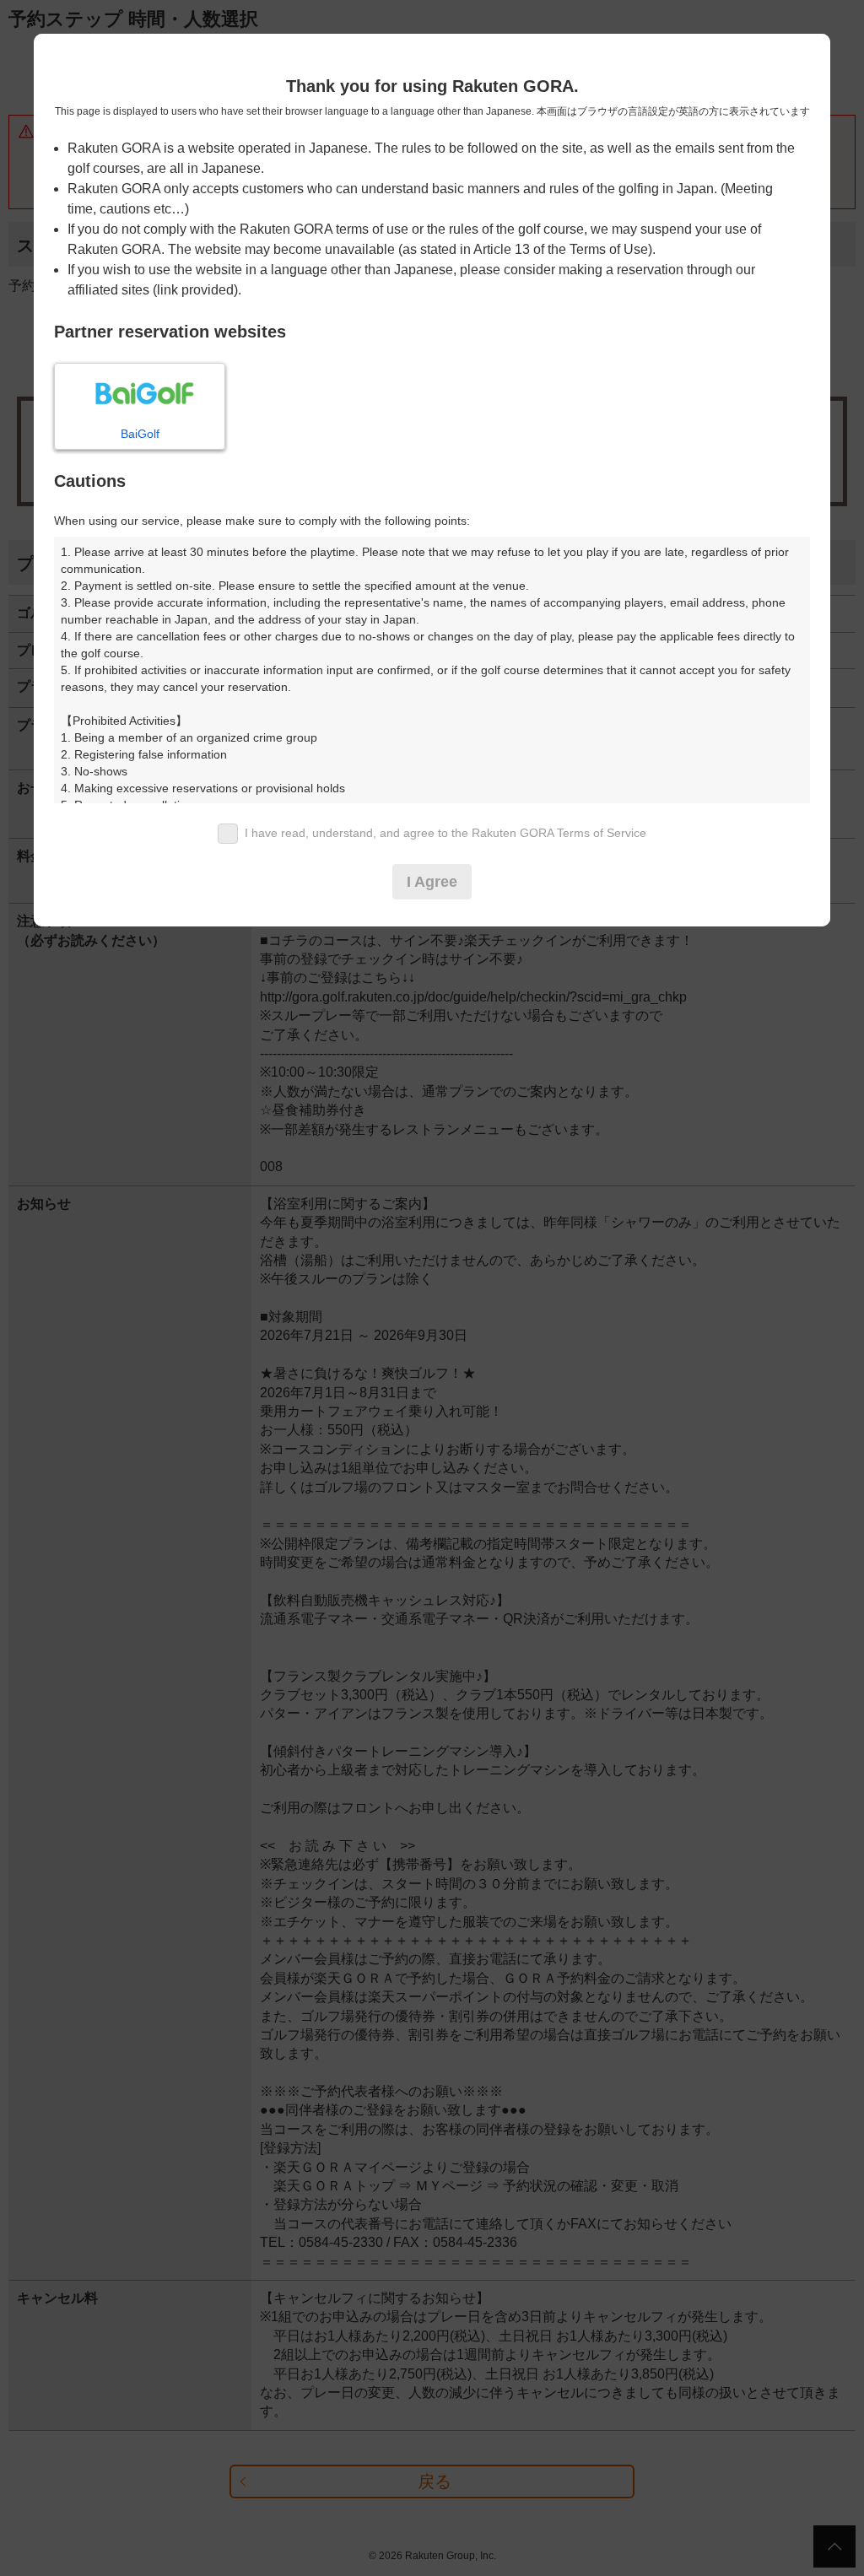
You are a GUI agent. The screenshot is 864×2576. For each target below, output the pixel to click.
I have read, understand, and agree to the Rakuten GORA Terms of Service (445, 833)
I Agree (432, 882)
